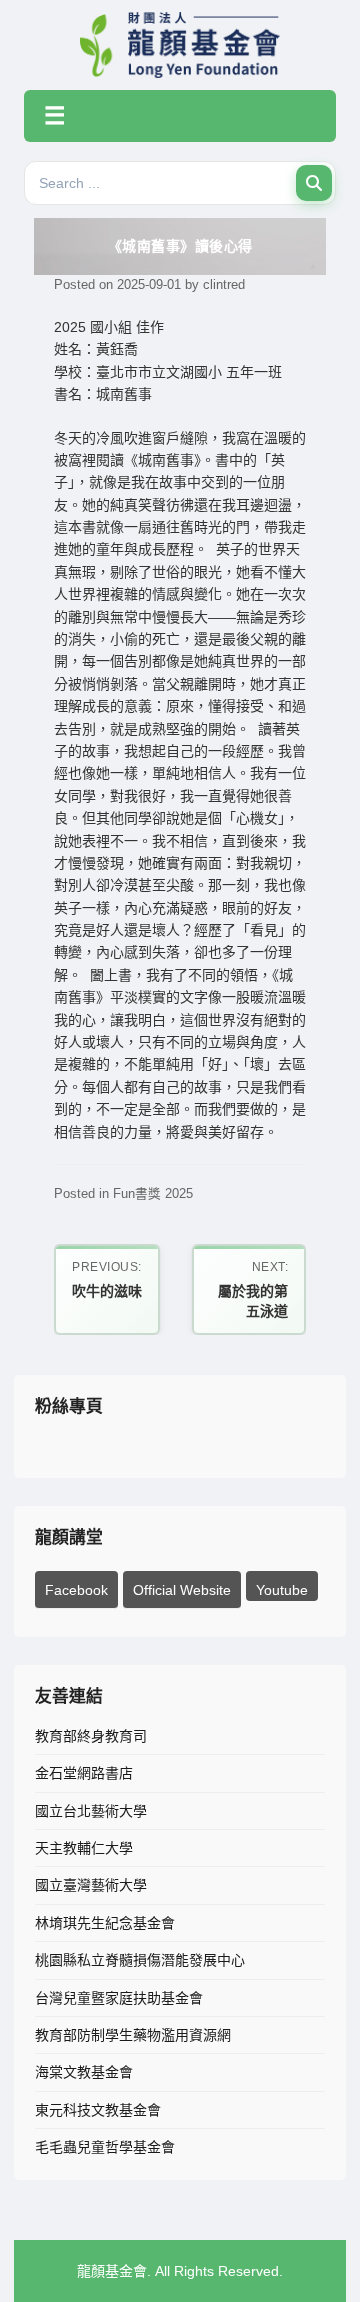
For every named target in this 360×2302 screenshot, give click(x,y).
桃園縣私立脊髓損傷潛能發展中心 (140, 1960)
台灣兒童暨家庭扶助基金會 (119, 1998)
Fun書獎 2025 (153, 1194)
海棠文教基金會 (84, 2072)
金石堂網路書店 (84, 1773)
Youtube (282, 1590)
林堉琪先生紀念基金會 (105, 1923)
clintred (224, 285)
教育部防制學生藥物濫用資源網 (133, 2035)
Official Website (182, 1590)
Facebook (76, 1590)
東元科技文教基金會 (98, 2110)
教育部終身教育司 (91, 1736)
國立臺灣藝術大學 (91, 1885)
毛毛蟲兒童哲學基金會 (105, 2147)
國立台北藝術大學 (91, 1811)
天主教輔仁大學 (84, 1848)
